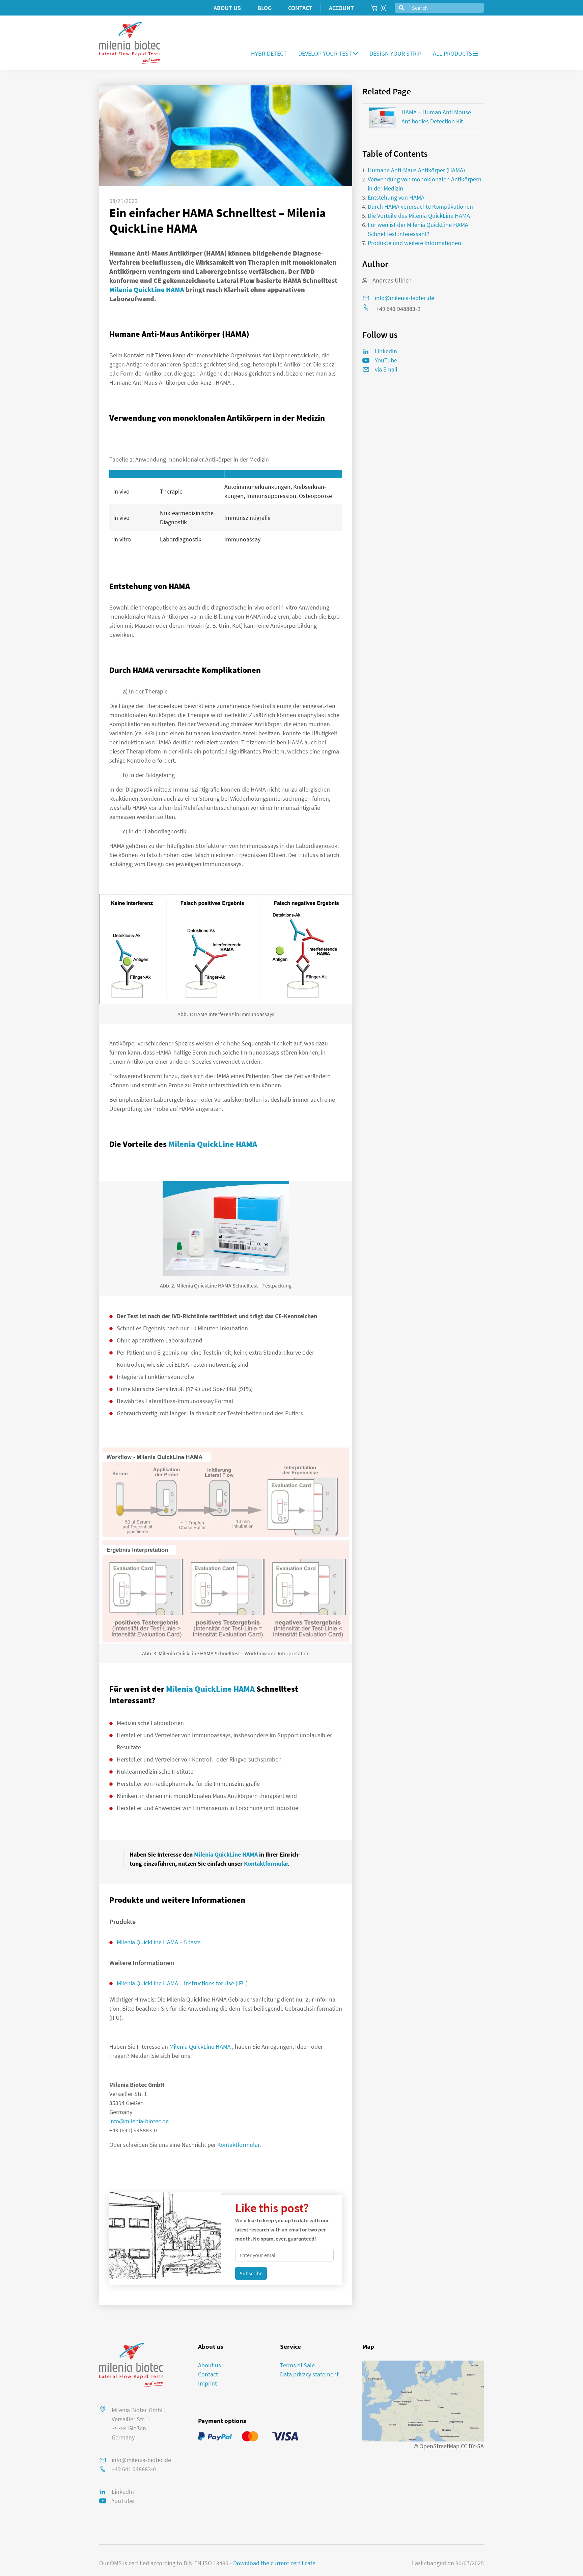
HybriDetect (269, 53)
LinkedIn (123, 2492)
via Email (386, 369)
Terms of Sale (297, 2365)
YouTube (123, 2501)
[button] (328, 53)
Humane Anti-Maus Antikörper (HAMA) (416, 170)
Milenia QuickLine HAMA (147, 289)
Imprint (207, 2383)
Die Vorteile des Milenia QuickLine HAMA (419, 216)
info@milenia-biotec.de (139, 2121)
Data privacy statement (309, 2374)
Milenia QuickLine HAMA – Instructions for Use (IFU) (182, 1983)
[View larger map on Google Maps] (423, 2401)
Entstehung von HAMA (396, 197)
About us (227, 8)
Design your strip (395, 53)
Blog (265, 8)
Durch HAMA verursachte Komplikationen (420, 206)
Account (341, 8)
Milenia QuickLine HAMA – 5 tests (159, 1942)
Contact (300, 8)
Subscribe (251, 2273)
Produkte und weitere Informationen (414, 243)
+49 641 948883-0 (134, 2469)
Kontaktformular (266, 1863)
